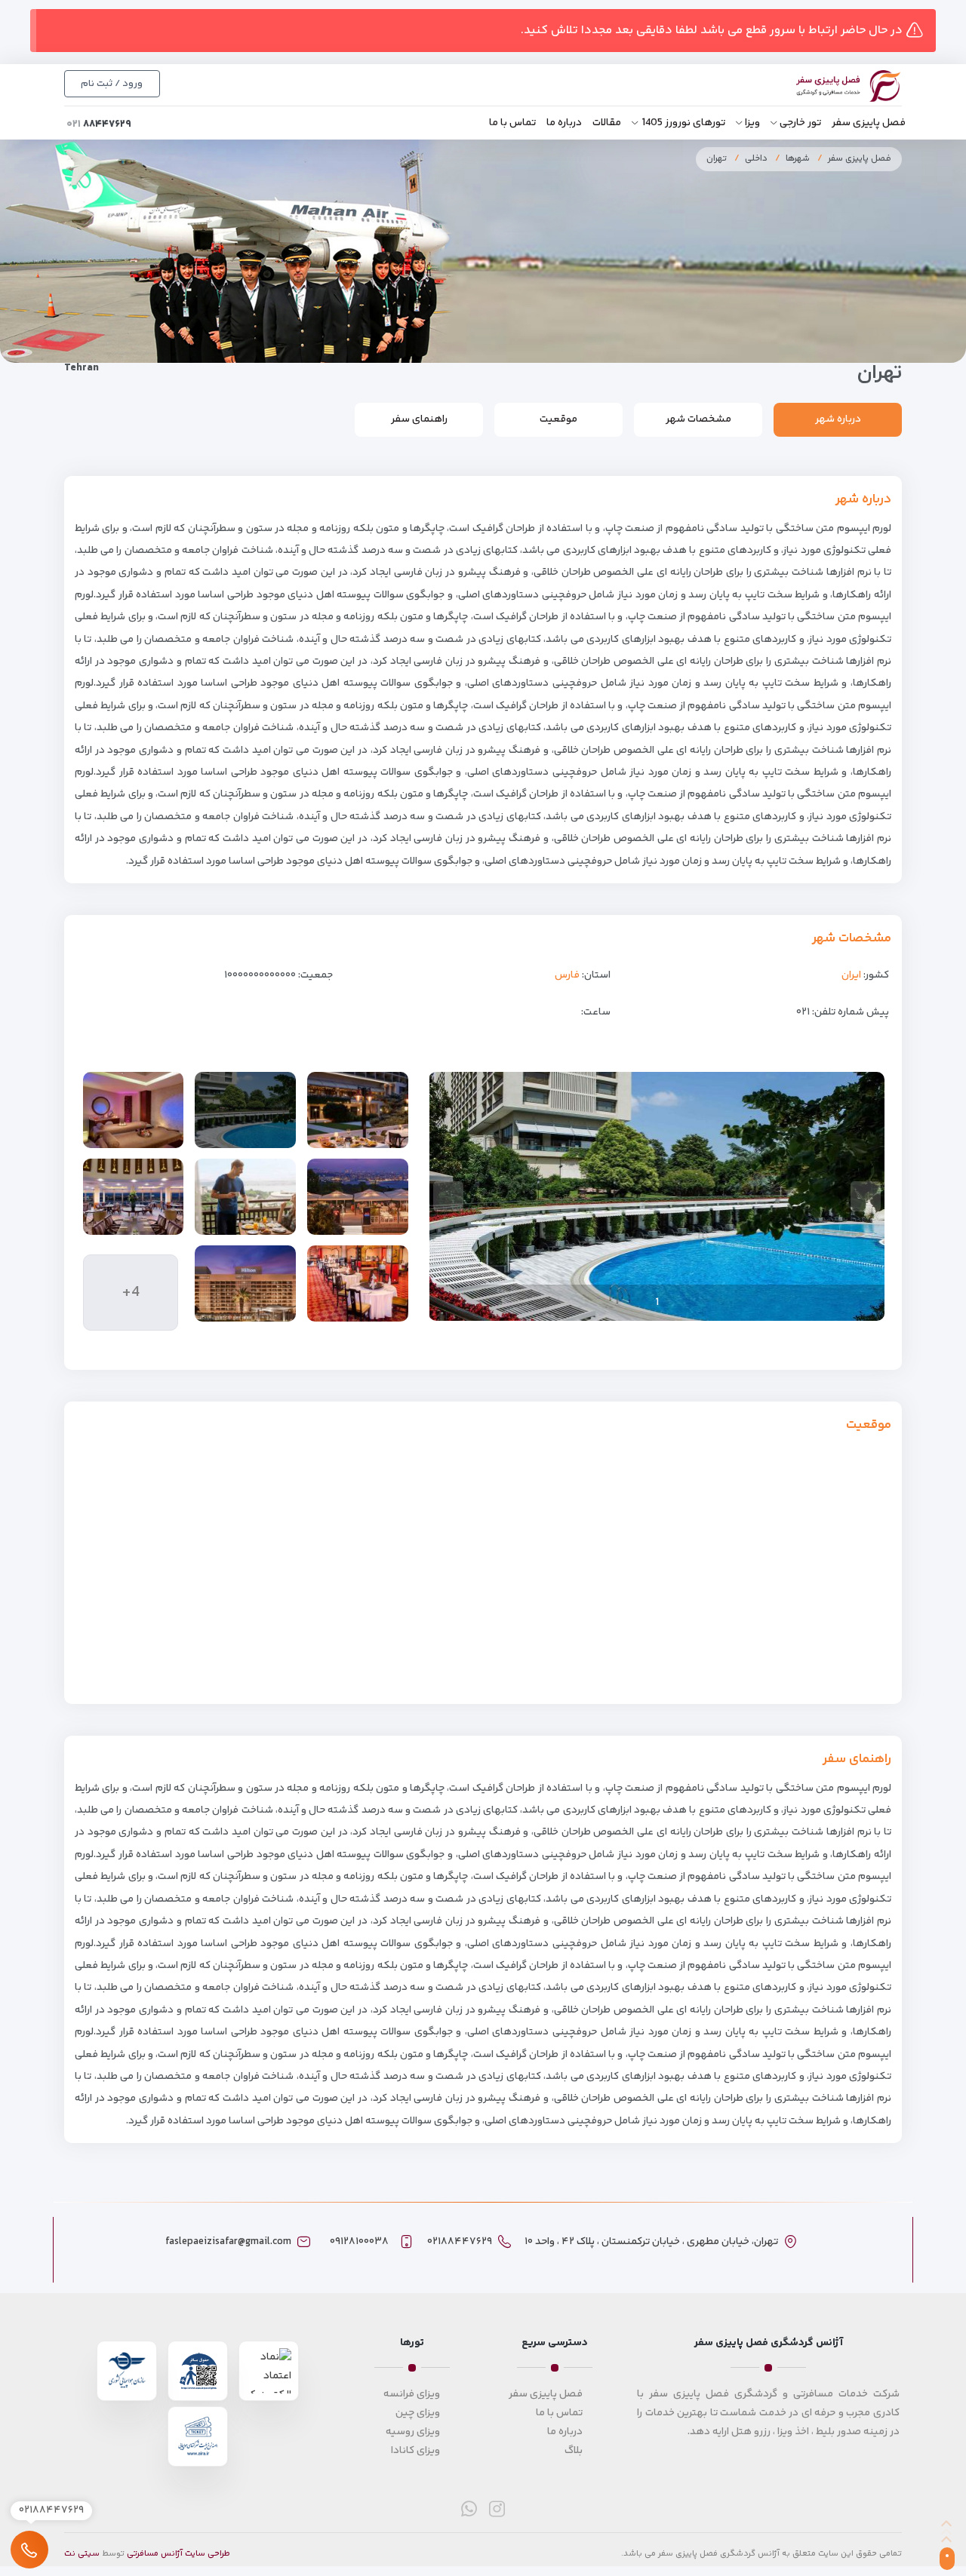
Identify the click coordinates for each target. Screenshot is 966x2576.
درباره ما (564, 123)
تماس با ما (512, 123)
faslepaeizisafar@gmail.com (228, 2242)
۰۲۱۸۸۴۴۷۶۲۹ (460, 2242)
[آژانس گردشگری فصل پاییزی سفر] (832, 86)
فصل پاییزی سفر (869, 123)
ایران (851, 975)
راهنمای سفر (419, 419)
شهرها (798, 159)
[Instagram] (497, 2508)
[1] (245, 1110)
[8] (358, 1197)
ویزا (752, 123)
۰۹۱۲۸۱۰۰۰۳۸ (359, 2242)
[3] (134, 1197)
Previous (866, 1196)
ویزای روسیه (413, 2432)
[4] (358, 1283)
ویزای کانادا (415, 2451)
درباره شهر (838, 419)
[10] (245, 1283)
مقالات (607, 123)
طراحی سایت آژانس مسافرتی (178, 2554)
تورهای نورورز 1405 (683, 123)
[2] (134, 1110)
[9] (245, 1197)
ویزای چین (418, 2413)
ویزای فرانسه (412, 2394)
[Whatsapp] (469, 2508)
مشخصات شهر (698, 419)
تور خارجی (800, 123)
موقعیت (558, 419)
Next (448, 1196)
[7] (358, 1110)
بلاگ (574, 2451)
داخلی (756, 159)
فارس (567, 975)
